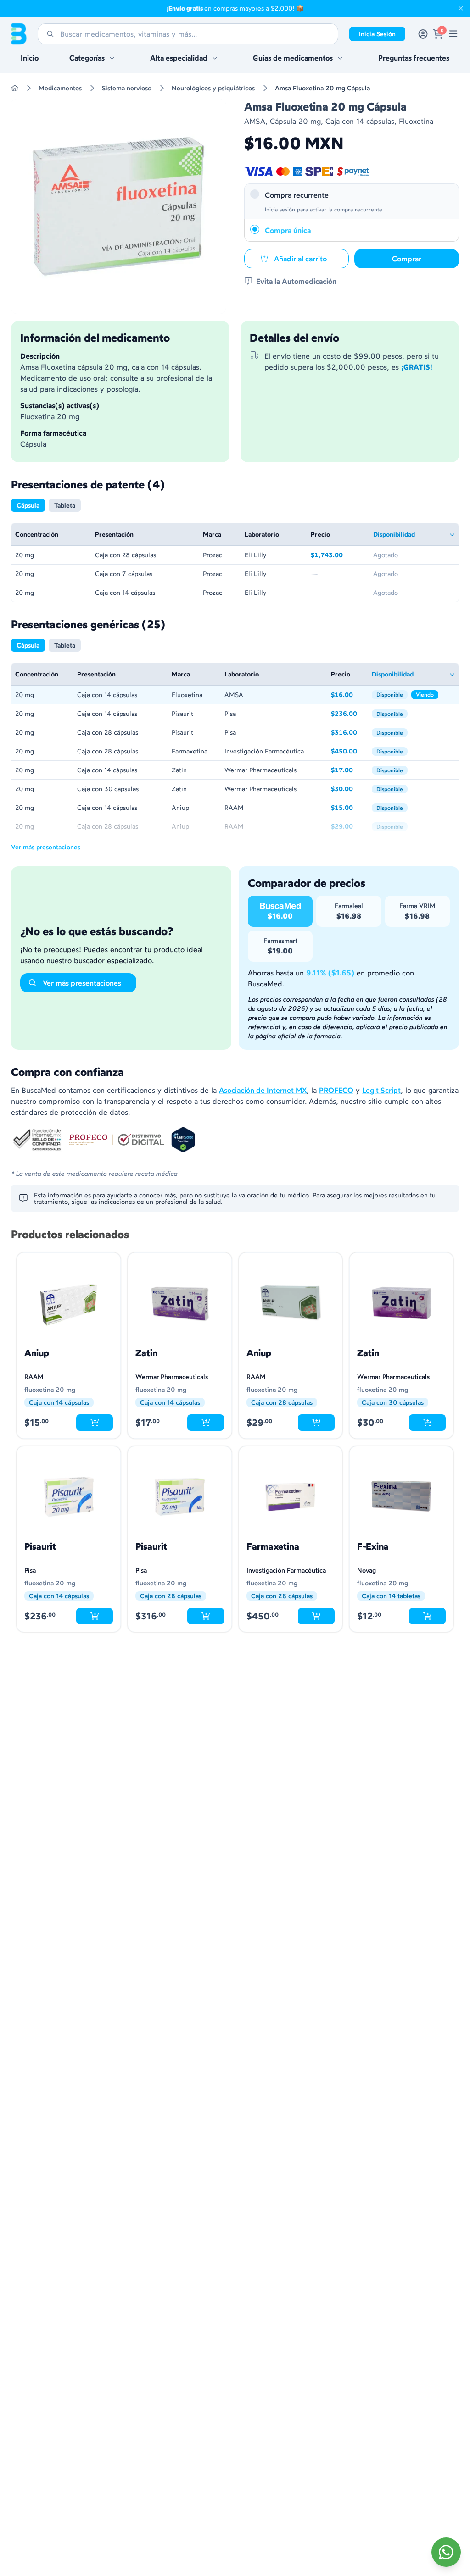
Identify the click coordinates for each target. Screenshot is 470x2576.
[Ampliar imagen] (118, 206)
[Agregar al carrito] (95, 1423)
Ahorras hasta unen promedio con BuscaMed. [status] (331, 978)
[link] (453, 34)
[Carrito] (438, 34)
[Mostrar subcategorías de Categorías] (112, 58)
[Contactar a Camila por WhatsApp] (446, 2552)
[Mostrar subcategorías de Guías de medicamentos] (340, 58)
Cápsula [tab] (28, 505)
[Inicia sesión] (423, 34)
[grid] (235, 562)
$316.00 (348, 733)
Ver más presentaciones (46, 847)
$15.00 (348, 808)
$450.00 (348, 752)
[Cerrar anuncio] (461, 8)
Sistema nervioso (127, 88)
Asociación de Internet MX (263, 1090)
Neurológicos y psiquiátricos (213, 88)
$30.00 (348, 789)
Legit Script (381, 1090)
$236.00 (348, 714)
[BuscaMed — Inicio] (19, 34)
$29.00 (348, 827)
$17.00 (348, 771)
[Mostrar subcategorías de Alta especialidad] (215, 58)
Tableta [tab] (65, 505)
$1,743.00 (338, 556)
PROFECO (336, 1090)
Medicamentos (60, 88)
